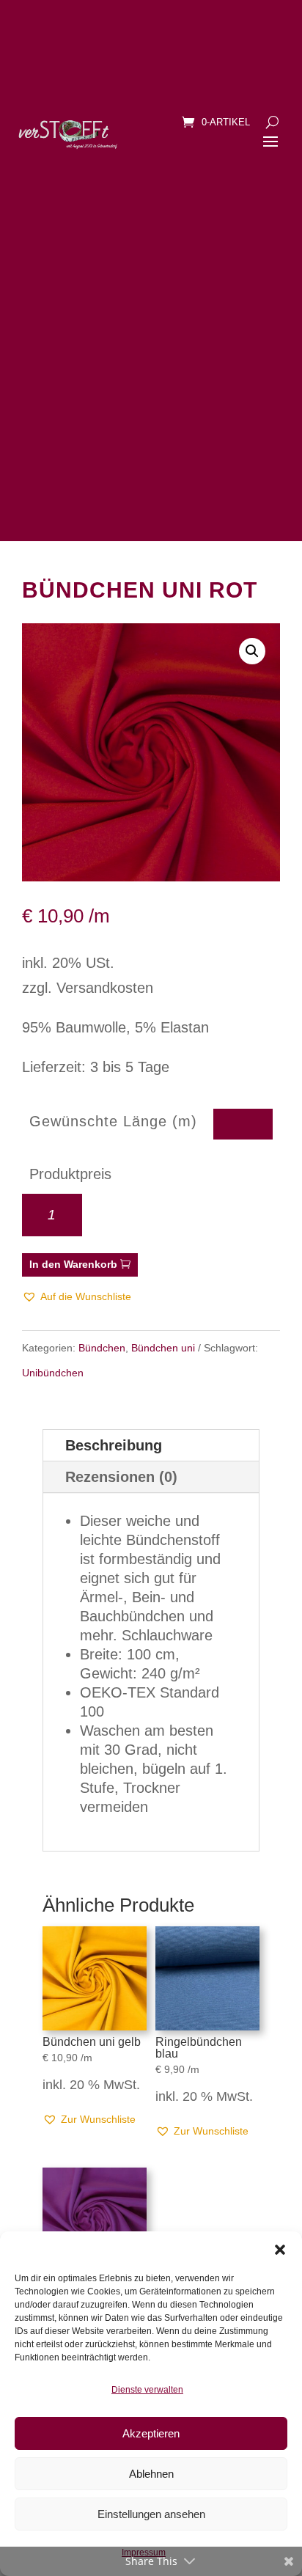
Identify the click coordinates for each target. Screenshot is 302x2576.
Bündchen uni (163, 1348)
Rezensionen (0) (121, 1477)
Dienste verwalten (147, 2390)
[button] (280, 2250)
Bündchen (102, 1348)
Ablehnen (151, 2474)
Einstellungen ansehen (151, 2514)
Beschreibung (114, 1445)
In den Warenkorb (73, 1264)
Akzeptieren (151, 2433)
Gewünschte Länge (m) (113, 1121)
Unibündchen (53, 1373)
